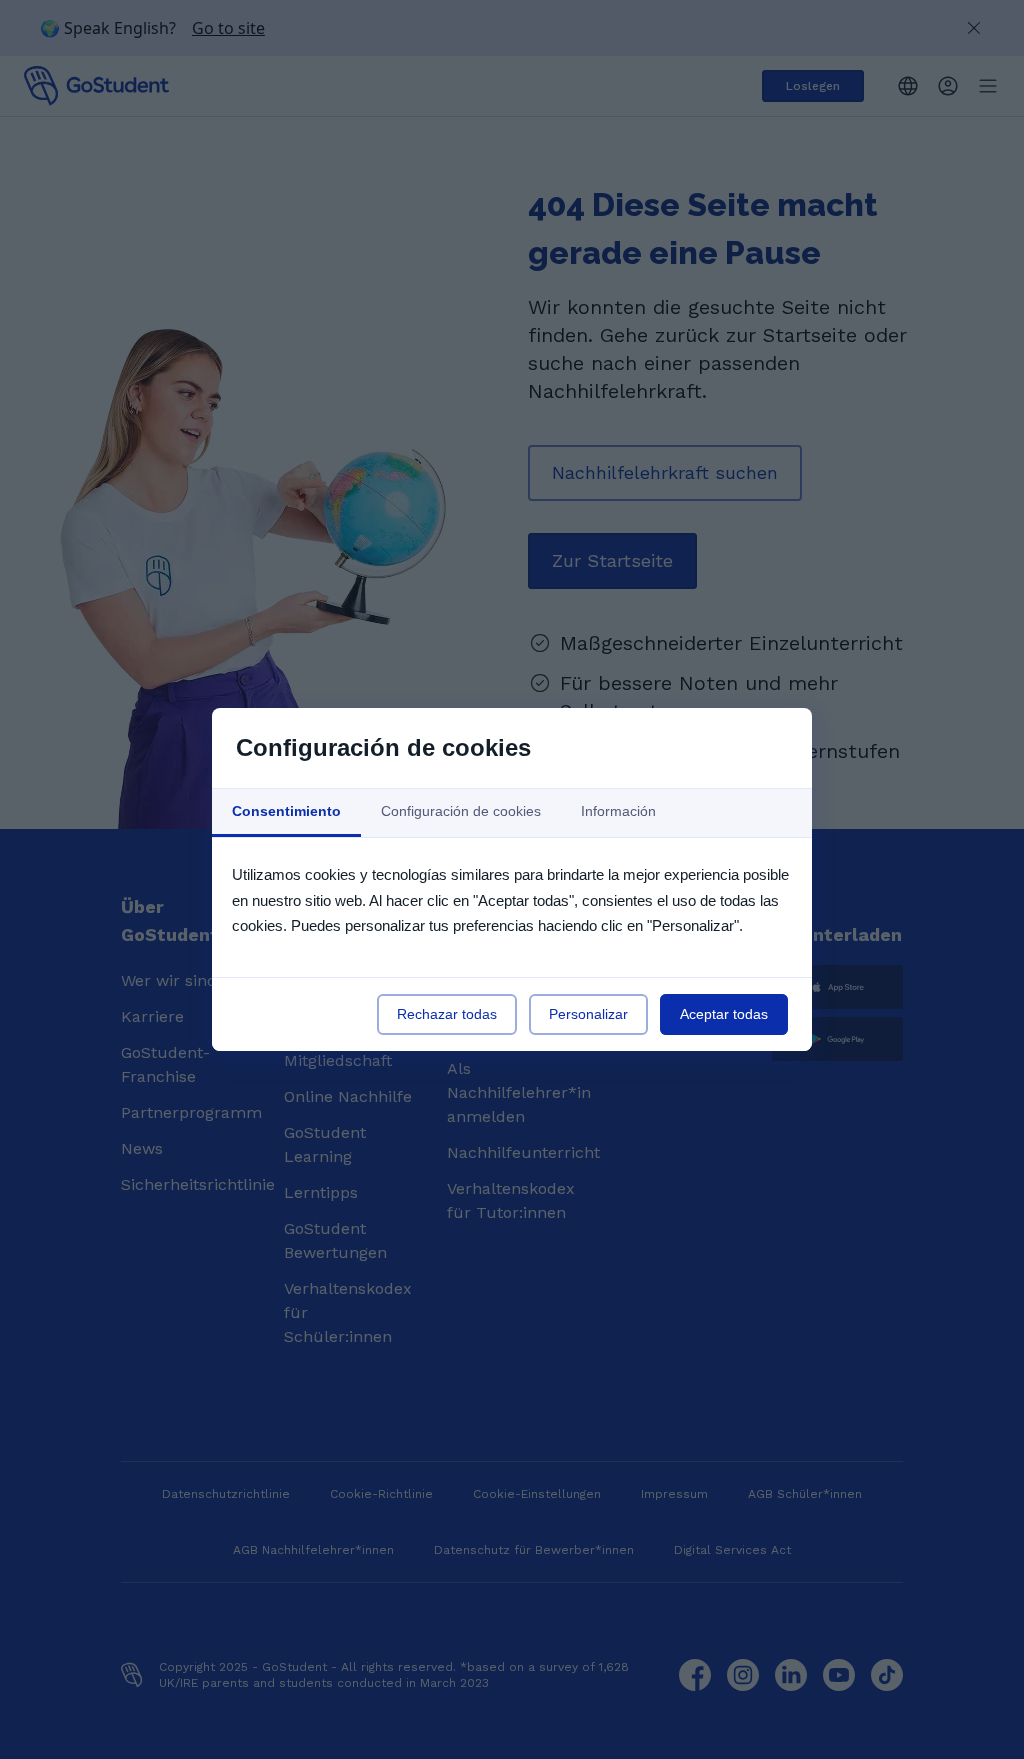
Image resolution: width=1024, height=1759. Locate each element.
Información (618, 811)
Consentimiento (286, 811)
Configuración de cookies (461, 811)
